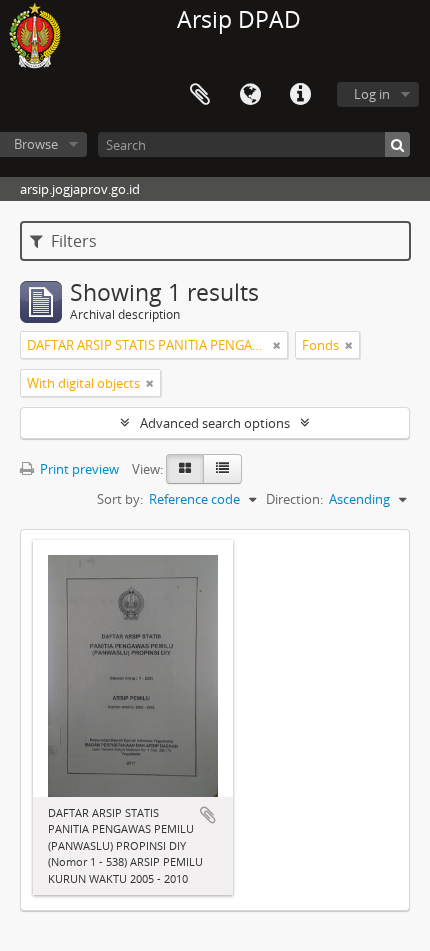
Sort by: (120, 499)
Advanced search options (215, 423)
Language (250, 95)
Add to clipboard (208, 815)
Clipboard (200, 95)
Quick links (300, 95)
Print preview (78, 469)
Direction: (294, 499)
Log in (372, 94)
